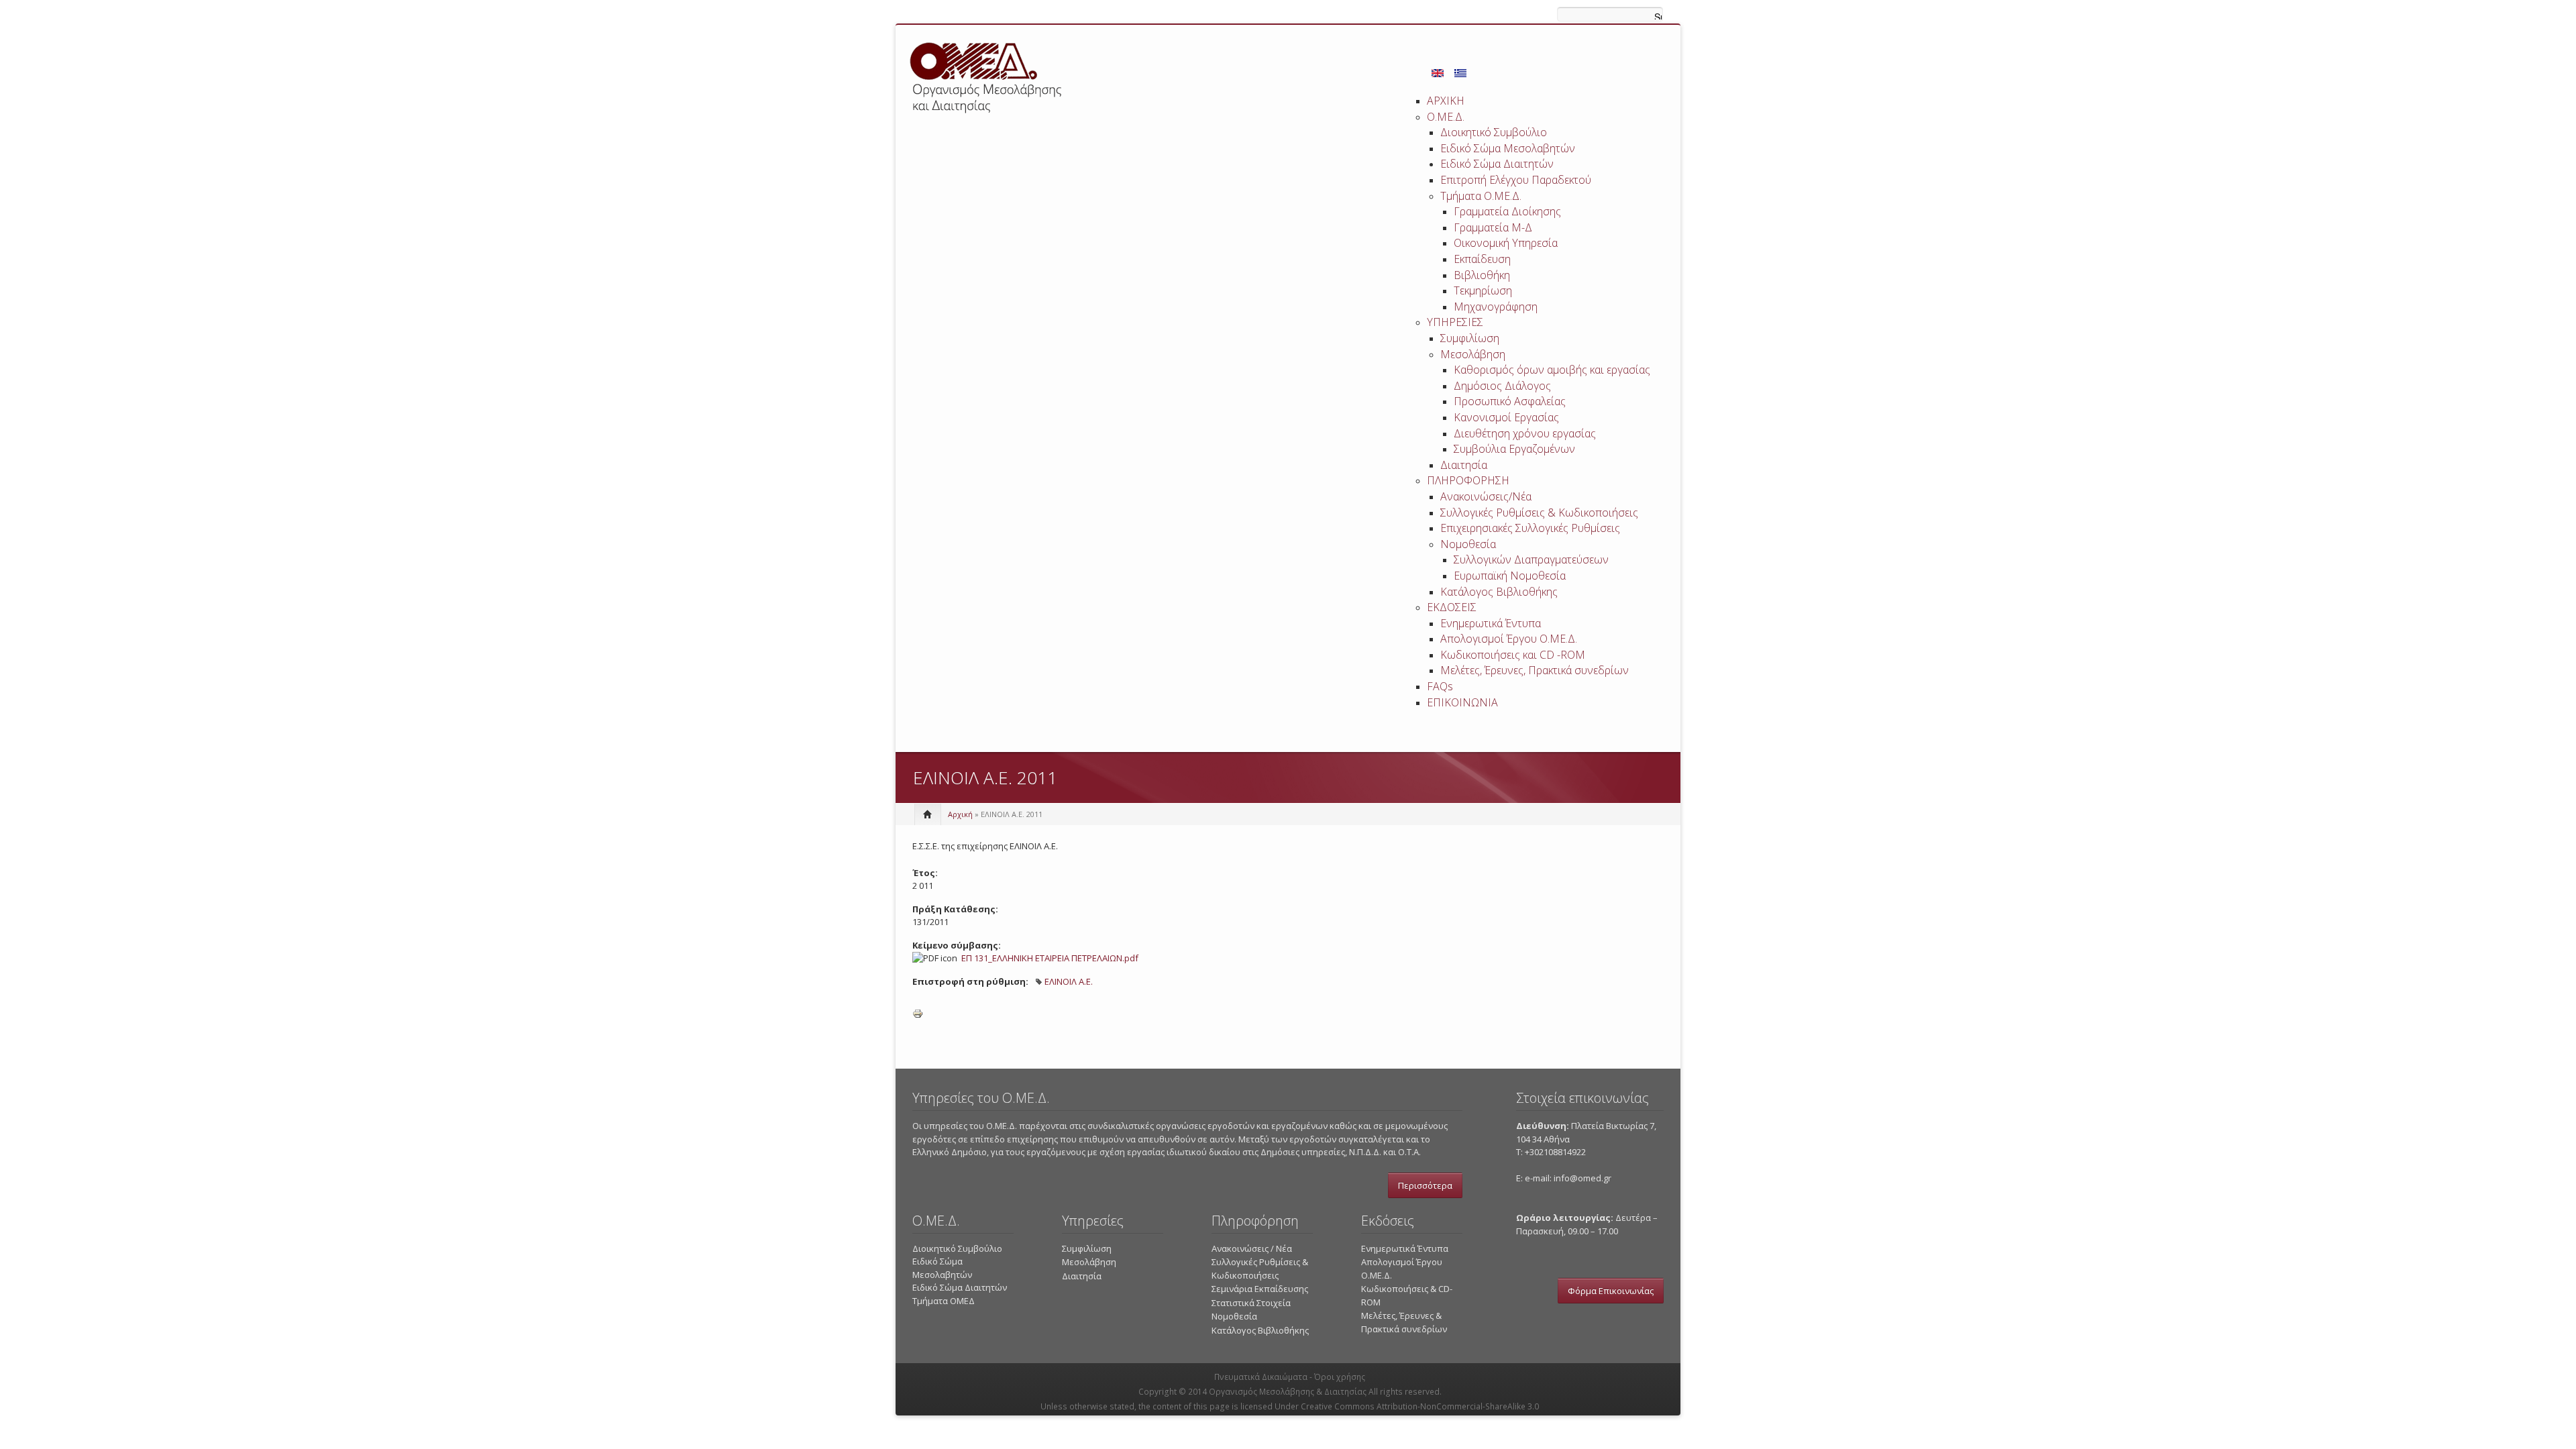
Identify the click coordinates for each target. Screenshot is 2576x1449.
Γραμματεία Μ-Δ (1493, 227)
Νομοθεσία (1468, 544)
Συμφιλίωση (1470, 338)
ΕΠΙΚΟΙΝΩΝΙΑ (1462, 702)
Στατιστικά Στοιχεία (1251, 1303)
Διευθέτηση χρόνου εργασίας (1525, 433)
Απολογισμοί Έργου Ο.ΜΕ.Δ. (1509, 639)
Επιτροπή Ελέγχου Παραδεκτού (1516, 180)
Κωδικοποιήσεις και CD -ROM (1513, 655)
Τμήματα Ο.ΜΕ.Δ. (1481, 196)
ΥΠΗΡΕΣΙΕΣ (1455, 322)
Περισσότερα (1425, 1185)
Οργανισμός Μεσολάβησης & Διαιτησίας (1288, 1392)
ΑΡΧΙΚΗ (1446, 101)
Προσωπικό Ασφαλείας (1510, 401)
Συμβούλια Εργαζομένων (1514, 449)
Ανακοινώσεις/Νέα (1486, 496)
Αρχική (960, 814)
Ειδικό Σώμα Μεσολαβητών (1508, 148)
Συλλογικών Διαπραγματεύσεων (1531, 559)
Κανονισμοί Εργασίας (1506, 417)
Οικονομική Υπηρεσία (1506, 243)
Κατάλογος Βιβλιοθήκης (1499, 592)
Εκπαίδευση (1482, 259)
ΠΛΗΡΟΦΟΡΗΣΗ (1468, 480)
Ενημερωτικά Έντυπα (1491, 623)
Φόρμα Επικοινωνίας (1611, 1291)
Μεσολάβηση (1473, 354)
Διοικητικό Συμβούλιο (1494, 132)
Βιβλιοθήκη (1482, 275)
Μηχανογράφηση (1496, 307)
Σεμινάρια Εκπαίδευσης (1260, 1289)
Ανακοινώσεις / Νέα (1252, 1248)
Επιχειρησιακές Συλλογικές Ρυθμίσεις (1530, 528)
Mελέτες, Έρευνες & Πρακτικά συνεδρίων (1404, 1322)
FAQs (1440, 686)
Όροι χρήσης (1340, 1377)
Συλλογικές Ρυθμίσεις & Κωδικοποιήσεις (1539, 513)
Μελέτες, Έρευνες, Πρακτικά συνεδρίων (1535, 670)
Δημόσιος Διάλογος (1502, 386)
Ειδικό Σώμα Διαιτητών (1497, 164)
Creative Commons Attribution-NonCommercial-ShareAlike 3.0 (1420, 1406)
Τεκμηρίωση (1483, 290)
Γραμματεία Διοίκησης (1507, 211)
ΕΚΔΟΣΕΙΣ (1452, 607)
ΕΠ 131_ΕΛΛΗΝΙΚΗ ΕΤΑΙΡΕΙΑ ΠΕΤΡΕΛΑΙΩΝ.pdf (1050, 958)
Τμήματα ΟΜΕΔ (944, 1301)
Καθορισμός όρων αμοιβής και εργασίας (1552, 370)
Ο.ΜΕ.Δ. (1446, 117)
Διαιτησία (1464, 465)
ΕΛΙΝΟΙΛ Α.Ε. (1069, 981)
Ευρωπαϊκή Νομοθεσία (1510, 576)
